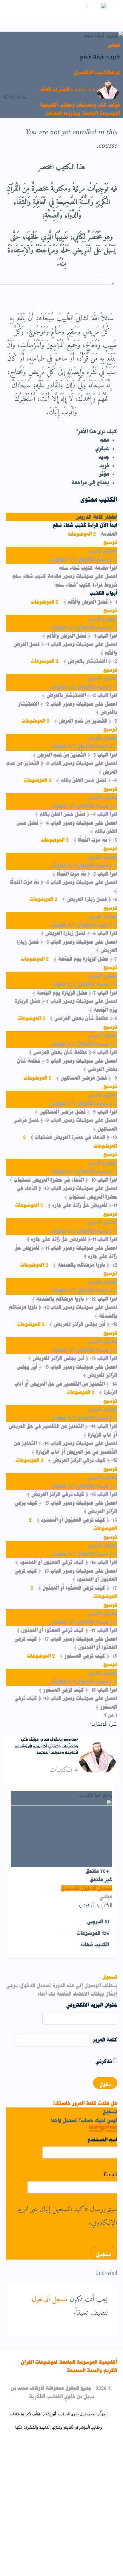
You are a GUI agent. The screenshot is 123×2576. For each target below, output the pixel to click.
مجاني (114, 45)
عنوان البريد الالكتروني (92, 2005)
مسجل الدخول (50, 2300)
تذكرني (104, 2061)
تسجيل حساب (103, 2129)
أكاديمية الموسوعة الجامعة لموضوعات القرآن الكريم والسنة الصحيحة (69, 2366)
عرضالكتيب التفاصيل (96, 72)
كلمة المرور (105, 2040)
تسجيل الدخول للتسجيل (87, 1888)
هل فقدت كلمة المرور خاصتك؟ (85, 2103)
